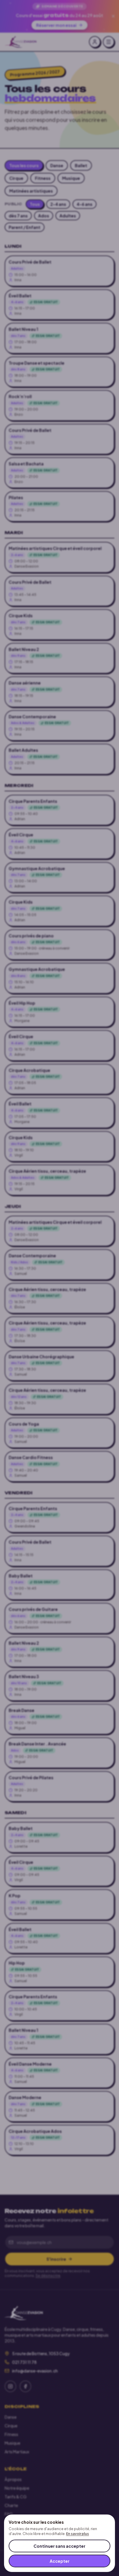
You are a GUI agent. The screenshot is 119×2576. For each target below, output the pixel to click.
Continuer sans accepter (59, 2546)
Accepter (60, 2561)
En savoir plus (78, 2534)
